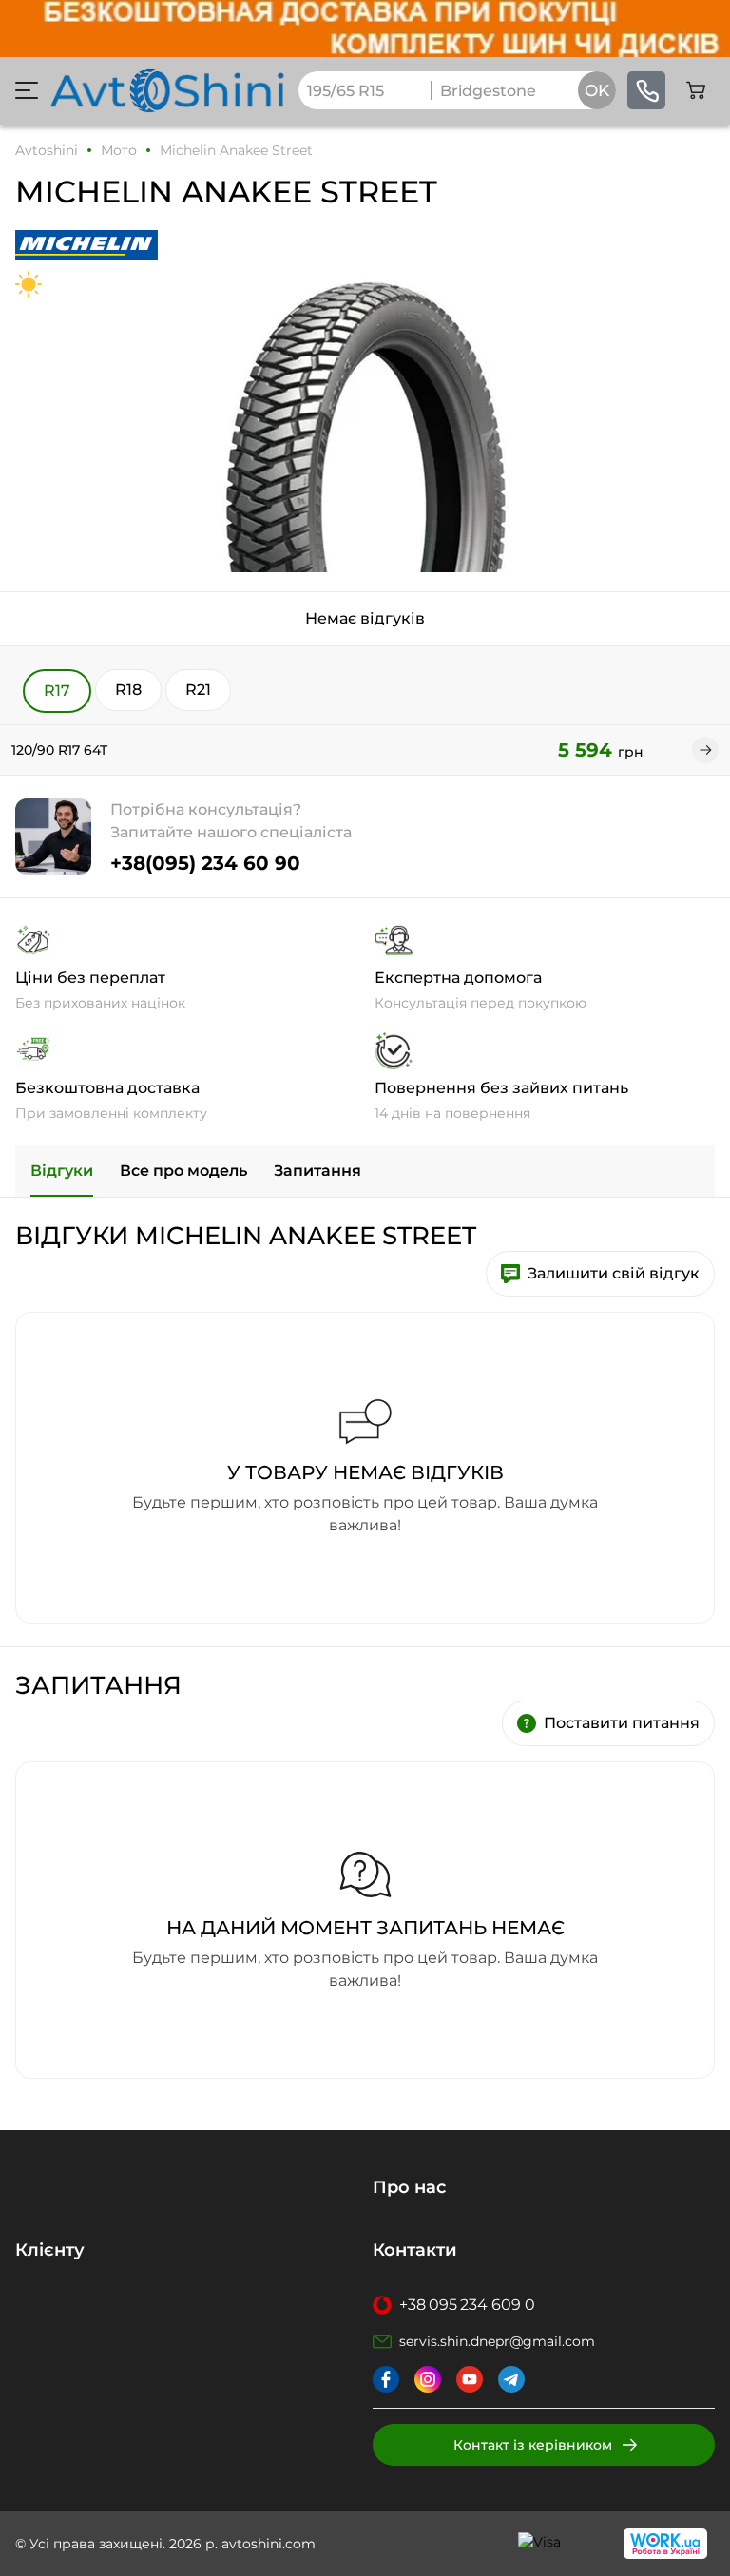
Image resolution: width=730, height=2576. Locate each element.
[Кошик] (696, 90)
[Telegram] (511, 2379)
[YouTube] (470, 2379)
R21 (198, 690)
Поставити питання (622, 1723)
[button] (27, 90)
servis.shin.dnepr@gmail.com (497, 2341)
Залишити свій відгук (614, 1273)
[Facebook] (386, 2379)
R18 (128, 690)
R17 (57, 691)
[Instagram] (428, 2379)
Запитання (317, 1171)
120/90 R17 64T (59, 750)
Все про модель (183, 1171)
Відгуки (62, 1171)
